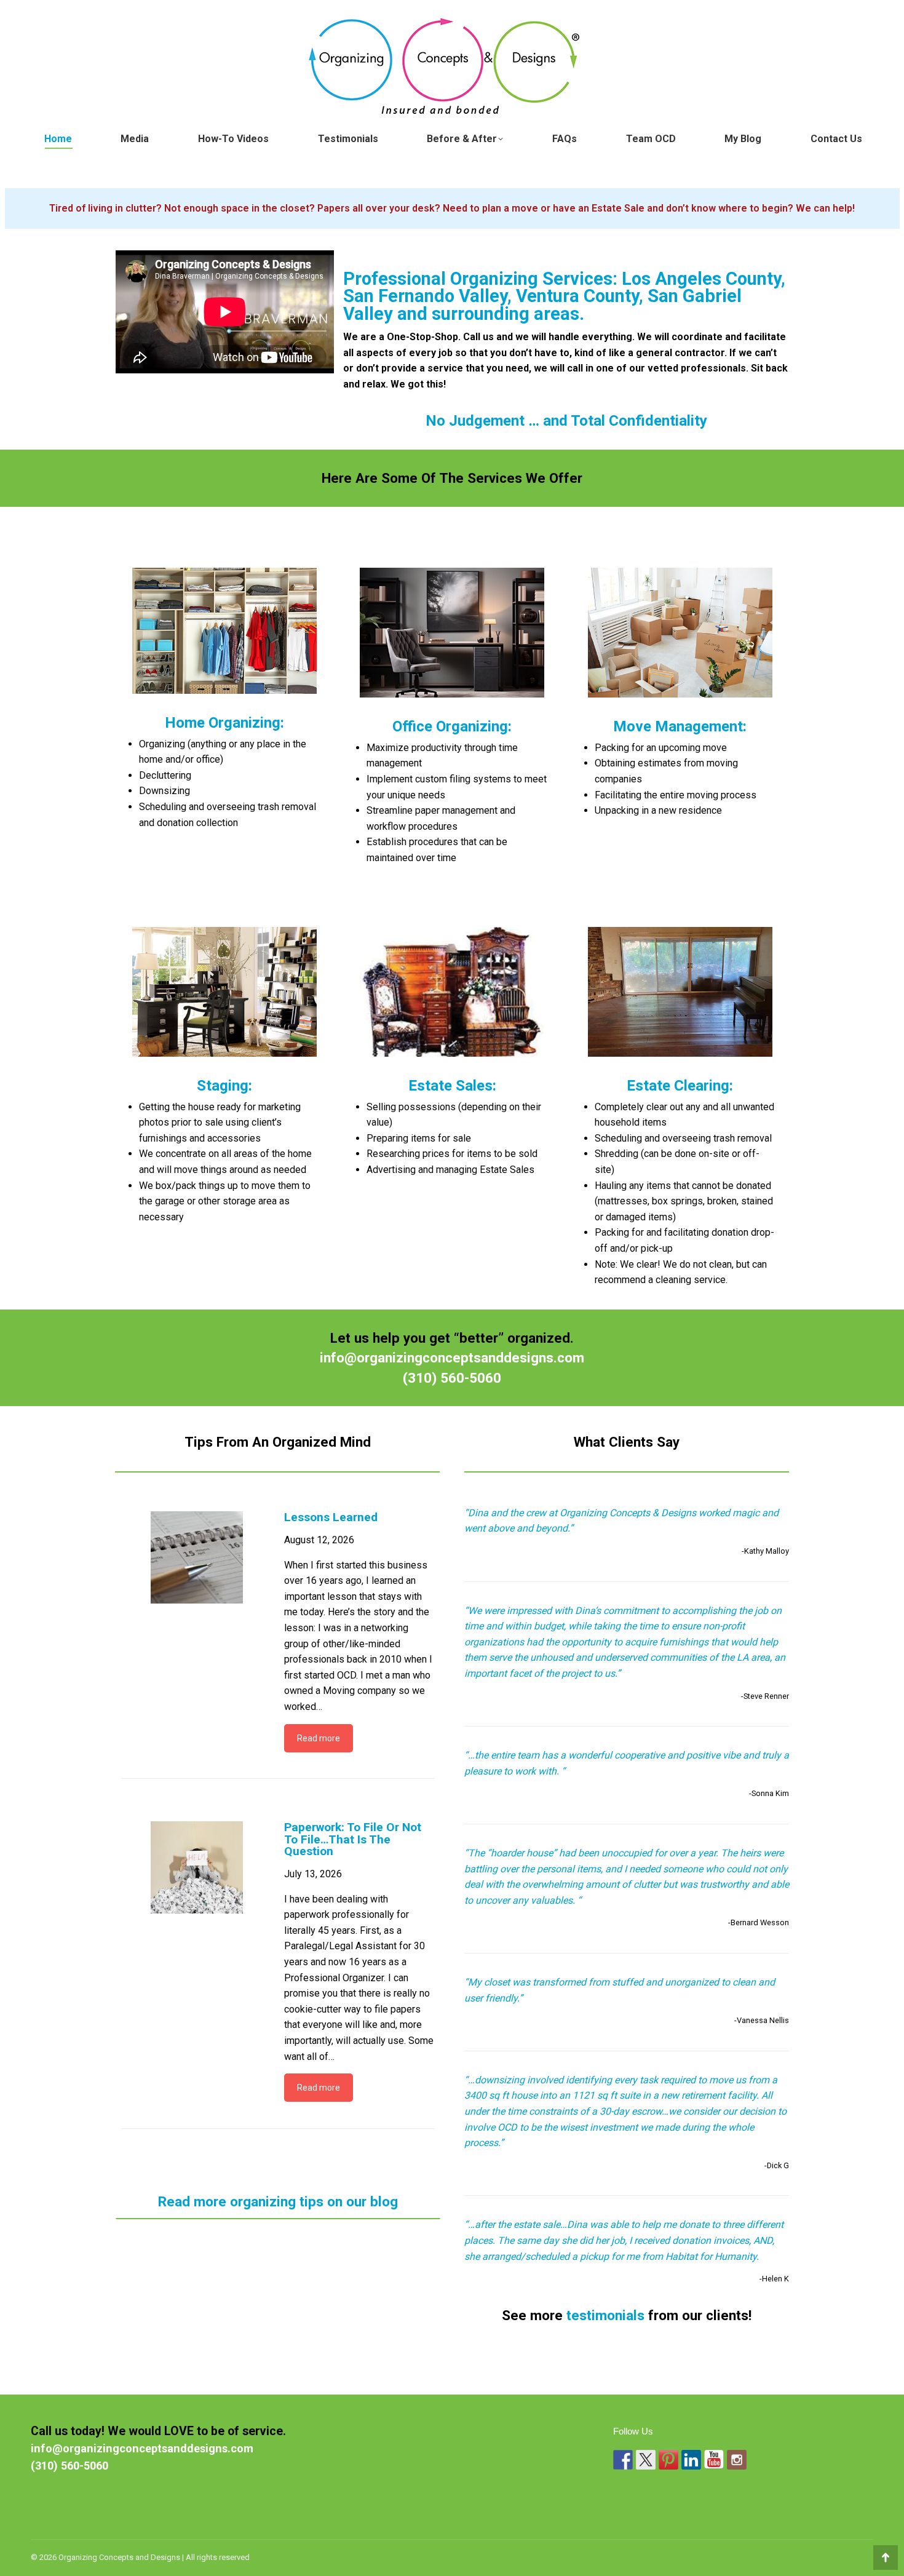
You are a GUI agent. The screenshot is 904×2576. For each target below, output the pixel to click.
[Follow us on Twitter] (646, 2460)
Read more (319, 1738)
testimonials (605, 2315)
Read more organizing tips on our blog (278, 2201)
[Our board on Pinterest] (668, 2460)
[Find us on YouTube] (714, 2460)
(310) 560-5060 (452, 1378)
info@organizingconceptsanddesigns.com (452, 1358)
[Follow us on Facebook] (623, 2460)
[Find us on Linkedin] (691, 2460)
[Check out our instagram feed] (737, 2460)
